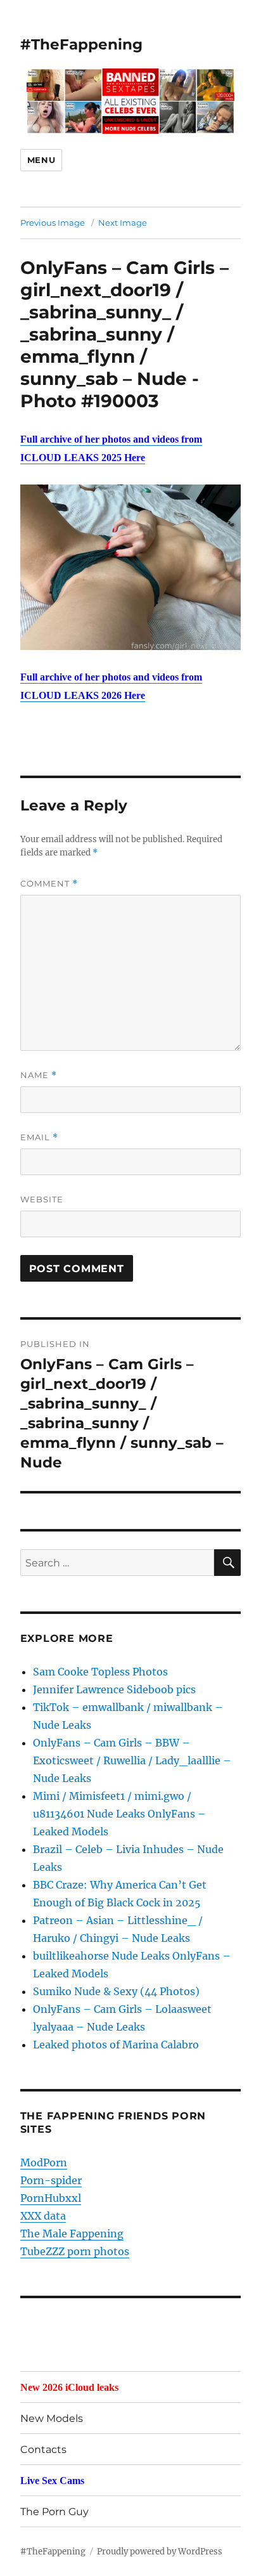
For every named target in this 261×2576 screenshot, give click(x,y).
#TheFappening (81, 44)
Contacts (43, 2449)
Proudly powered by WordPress (160, 2552)
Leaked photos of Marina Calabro (116, 2045)
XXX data (43, 2216)
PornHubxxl (51, 2198)
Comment (49, 884)
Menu (41, 160)
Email (39, 1137)
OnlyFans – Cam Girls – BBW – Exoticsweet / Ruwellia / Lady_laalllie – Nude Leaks (132, 1760)
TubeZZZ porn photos (75, 2251)
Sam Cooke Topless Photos (100, 1672)
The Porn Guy (54, 2512)
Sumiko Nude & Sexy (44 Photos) (116, 1991)
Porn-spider (51, 2180)
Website (42, 1199)
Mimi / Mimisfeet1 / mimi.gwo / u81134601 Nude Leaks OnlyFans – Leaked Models (119, 1814)
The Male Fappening (72, 2234)
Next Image (123, 223)
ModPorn (44, 2163)
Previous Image (53, 223)
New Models (52, 2418)
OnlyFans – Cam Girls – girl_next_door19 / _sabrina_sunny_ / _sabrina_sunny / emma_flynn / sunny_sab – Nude (124, 323)
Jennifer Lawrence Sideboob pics (114, 1689)
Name (39, 1075)
